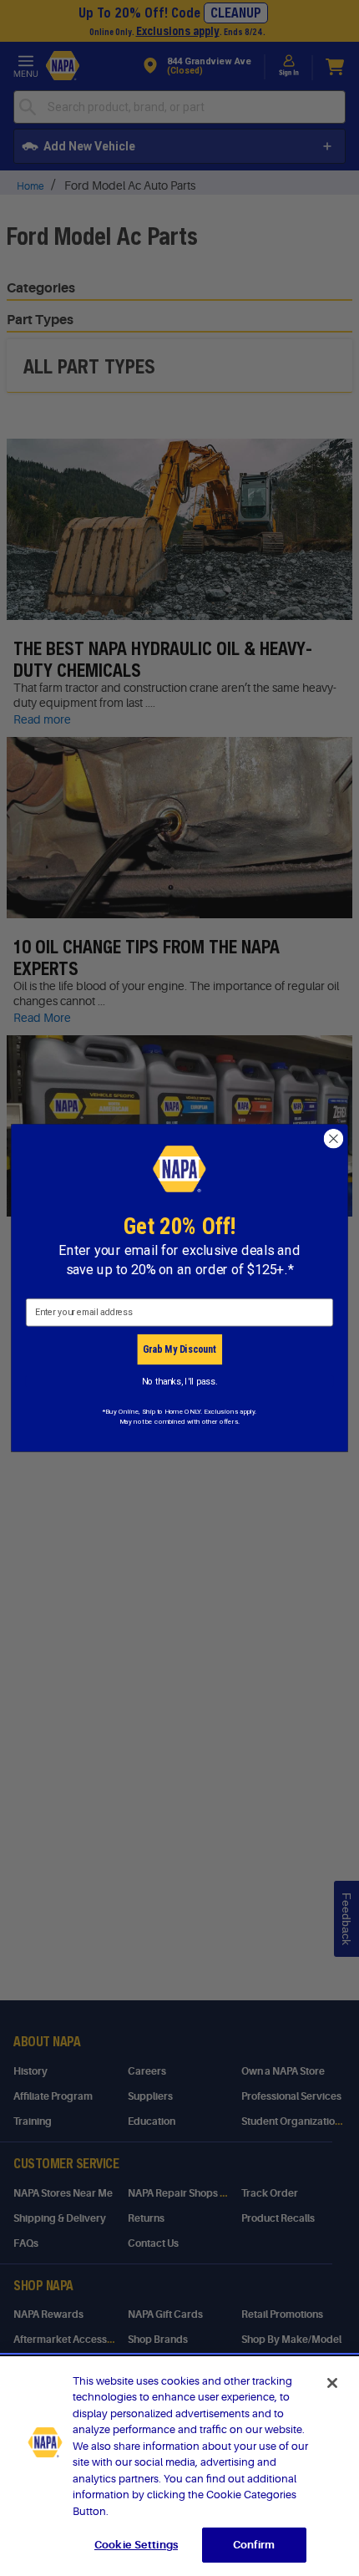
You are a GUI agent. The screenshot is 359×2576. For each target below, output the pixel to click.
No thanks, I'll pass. (180, 1381)
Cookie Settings (136, 2545)
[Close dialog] (334, 1139)
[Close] (332, 2383)
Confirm (254, 2545)
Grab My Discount (179, 1349)
